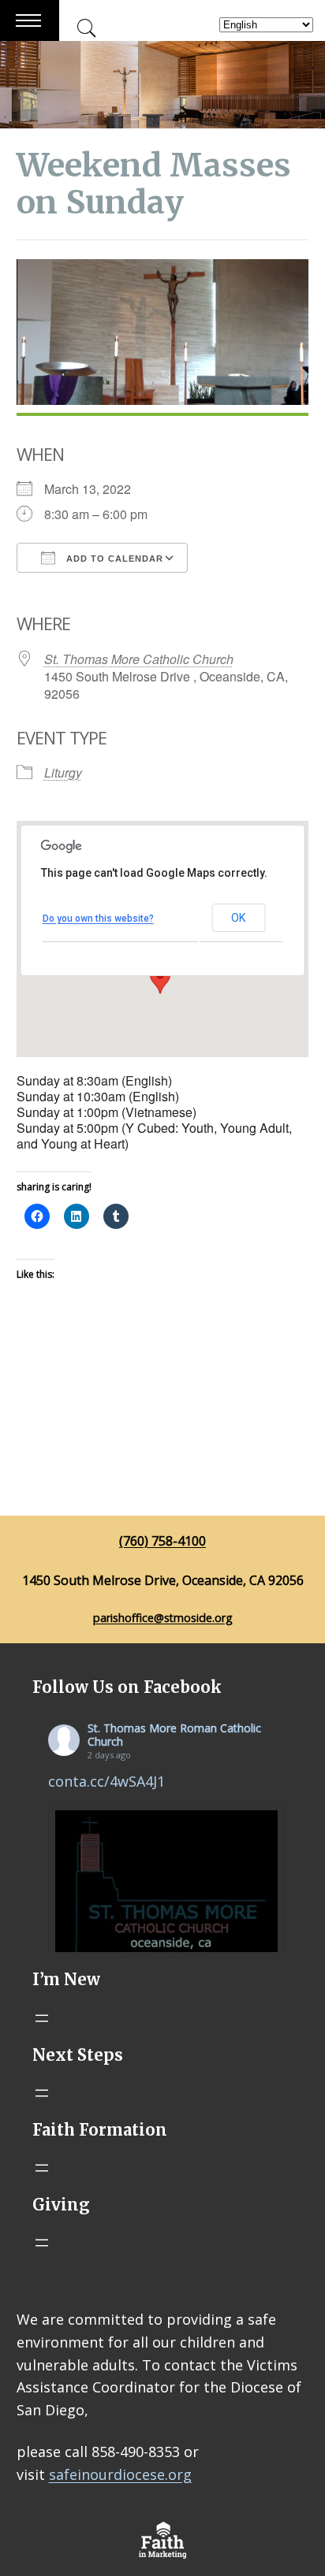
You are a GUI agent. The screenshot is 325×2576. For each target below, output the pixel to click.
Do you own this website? (98, 919)
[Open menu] (42, 2018)
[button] (160, 979)
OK (238, 918)
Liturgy (63, 772)
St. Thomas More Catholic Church (139, 659)
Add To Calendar (113, 559)
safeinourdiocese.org (120, 2474)
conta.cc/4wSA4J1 (106, 1781)
